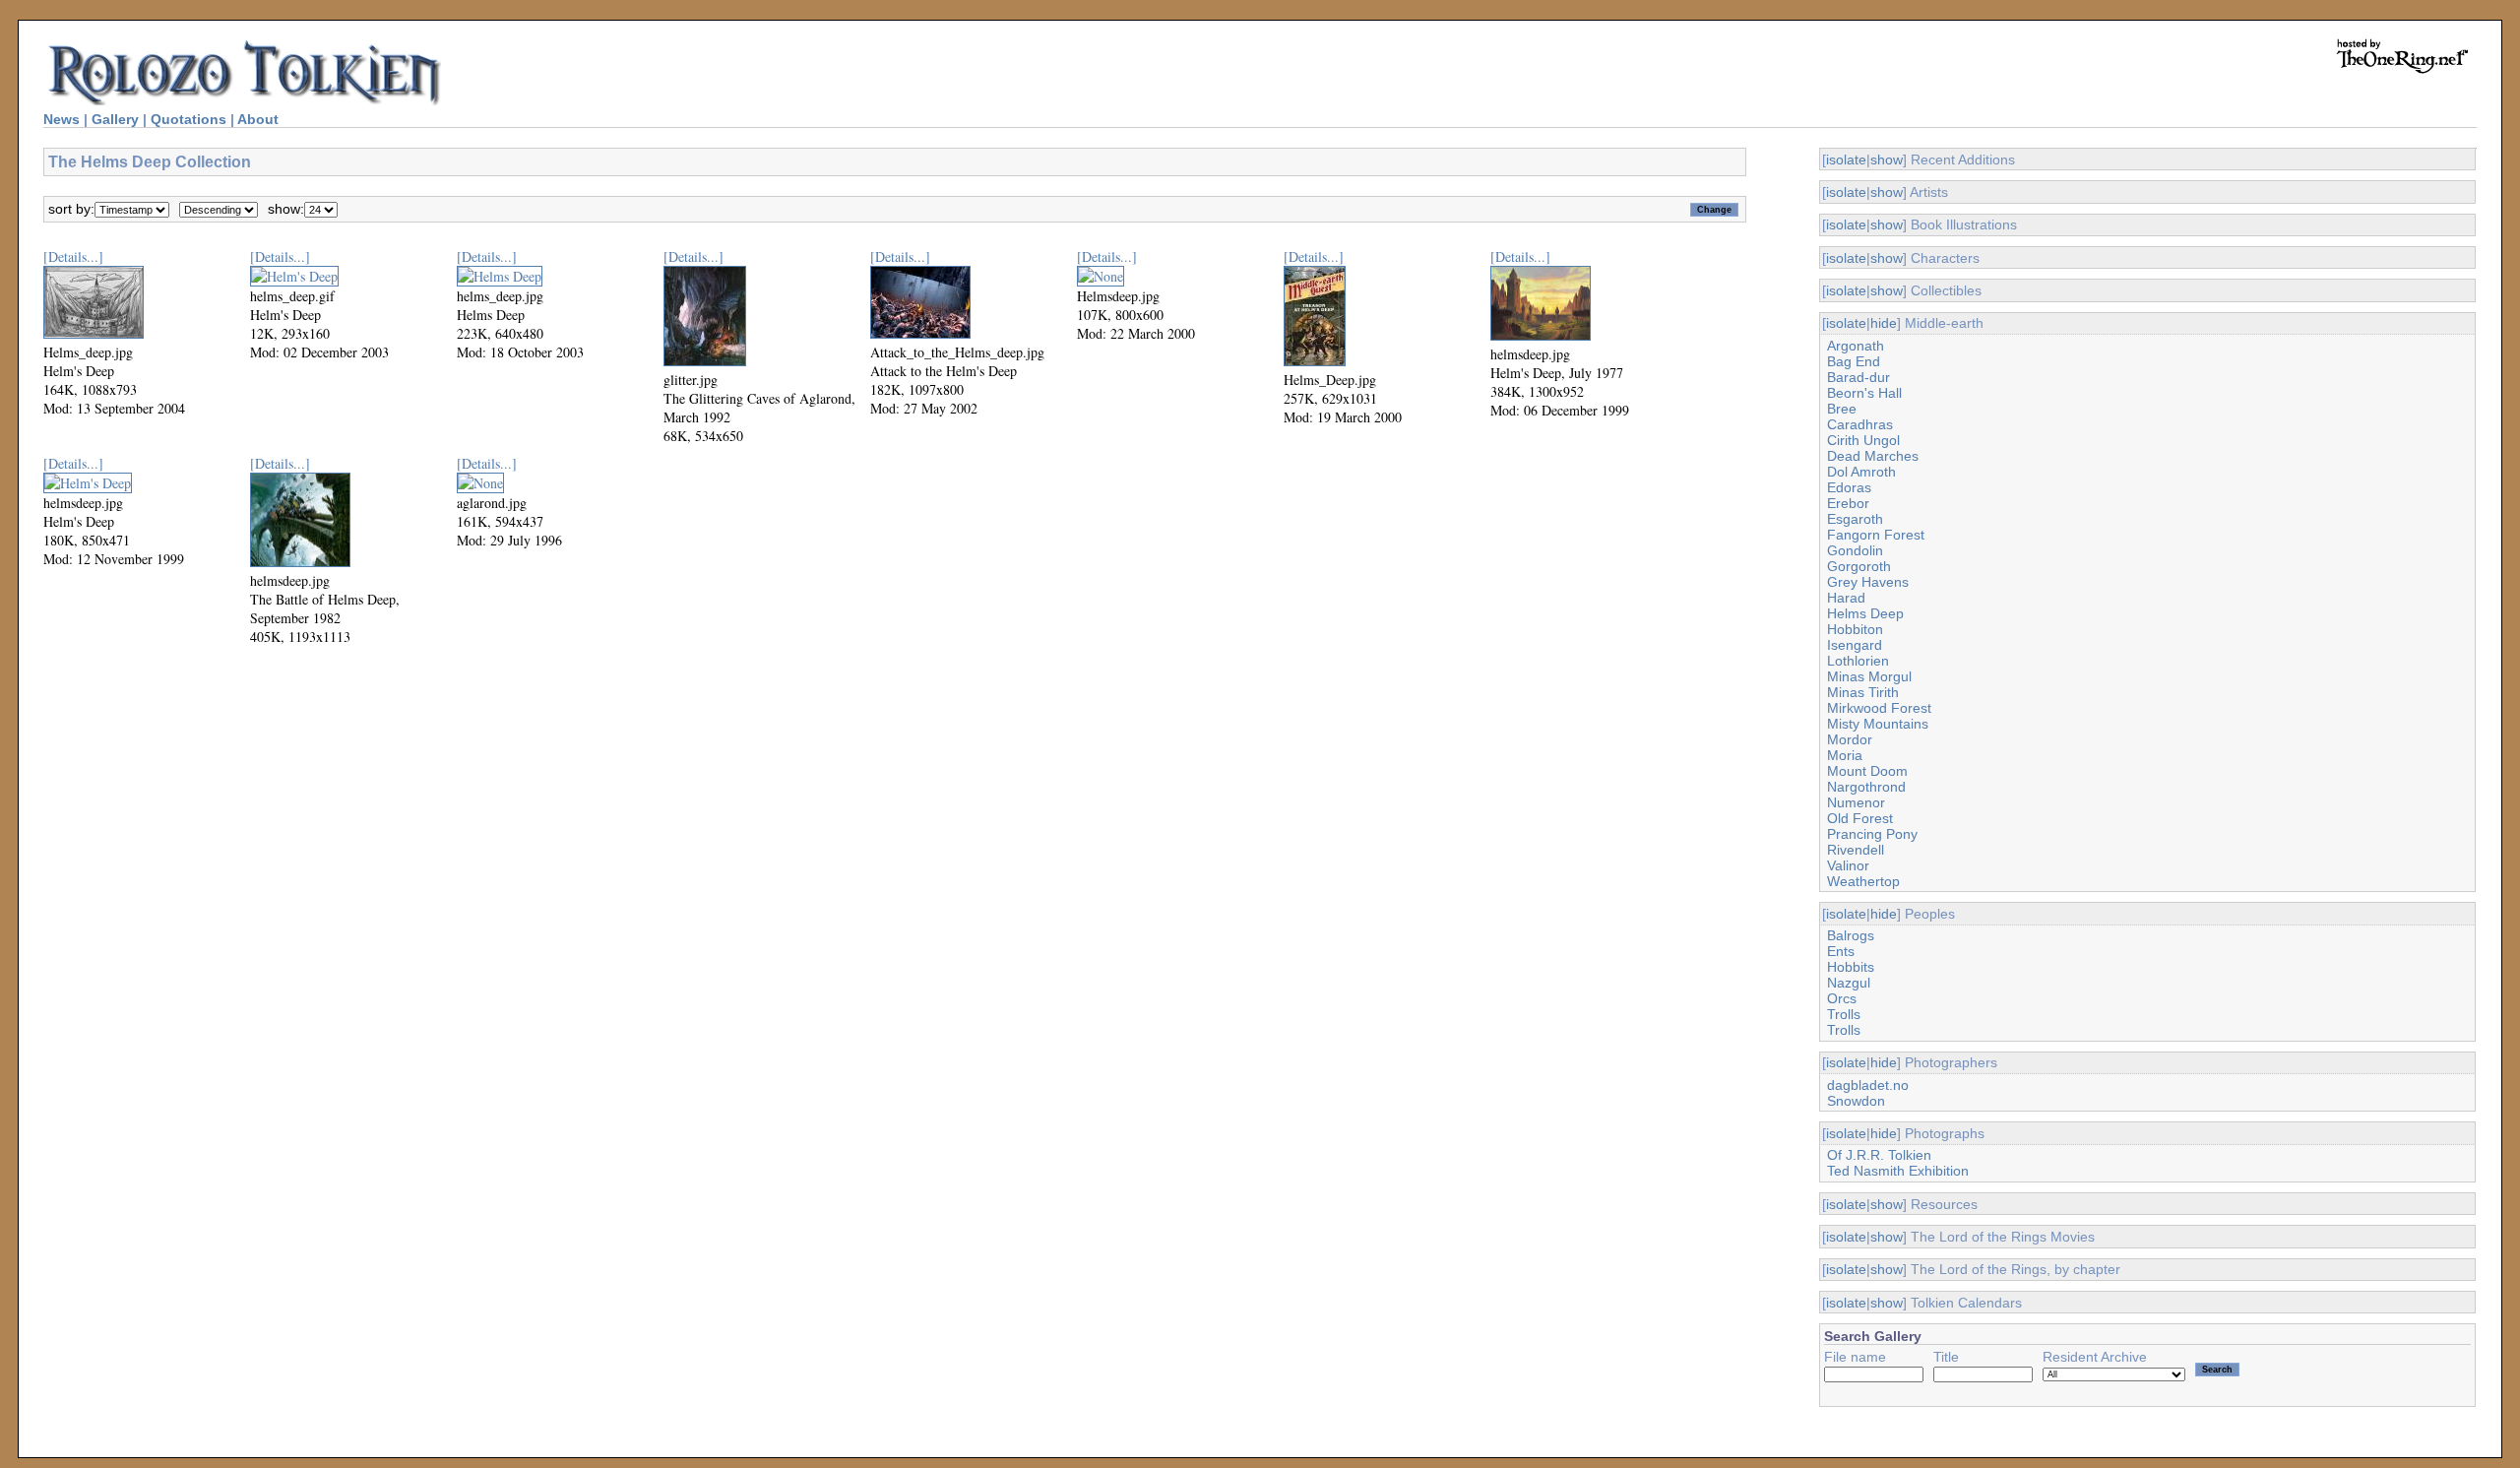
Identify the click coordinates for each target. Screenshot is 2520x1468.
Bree (1842, 409)
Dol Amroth (1861, 472)
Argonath (1856, 346)
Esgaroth (1855, 519)
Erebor (1848, 503)
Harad (1846, 598)
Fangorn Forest (1876, 535)
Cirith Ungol (1863, 440)
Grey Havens (1868, 582)
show (1887, 160)
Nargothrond (1866, 787)
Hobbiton (1855, 629)
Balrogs (1851, 935)
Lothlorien (1858, 661)
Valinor (1848, 865)
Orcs (1842, 998)
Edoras (1849, 487)
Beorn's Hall (1864, 393)
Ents (1841, 951)
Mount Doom (1867, 771)
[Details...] (73, 256)
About (258, 119)
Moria (1845, 755)
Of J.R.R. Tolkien (1879, 1155)
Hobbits (1851, 967)
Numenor (1856, 802)
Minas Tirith (1863, 692)
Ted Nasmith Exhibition (1898, 1171)
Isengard (1855, 645)
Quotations (189, 119)
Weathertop (1863, 881)
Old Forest (1860, 818)
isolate (1846, 160)
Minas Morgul (1869, 676)
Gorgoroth (1859, 566)
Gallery (115, 119)
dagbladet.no (1868, 1085)
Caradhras (1860, 424)
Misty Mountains (1878, 724)
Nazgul (1849, 983)
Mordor (1850, 739)
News (62, 119)
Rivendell (1856, 850)
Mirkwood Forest (1879, 708)
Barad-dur (1858, 377)
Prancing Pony (1872, 834)
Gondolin (1855, 550)
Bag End (1854, 361)
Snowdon (1856, 1101)
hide (1884, 323)
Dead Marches (1873, 456)
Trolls (1844, 1014)
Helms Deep (1865, 613)
